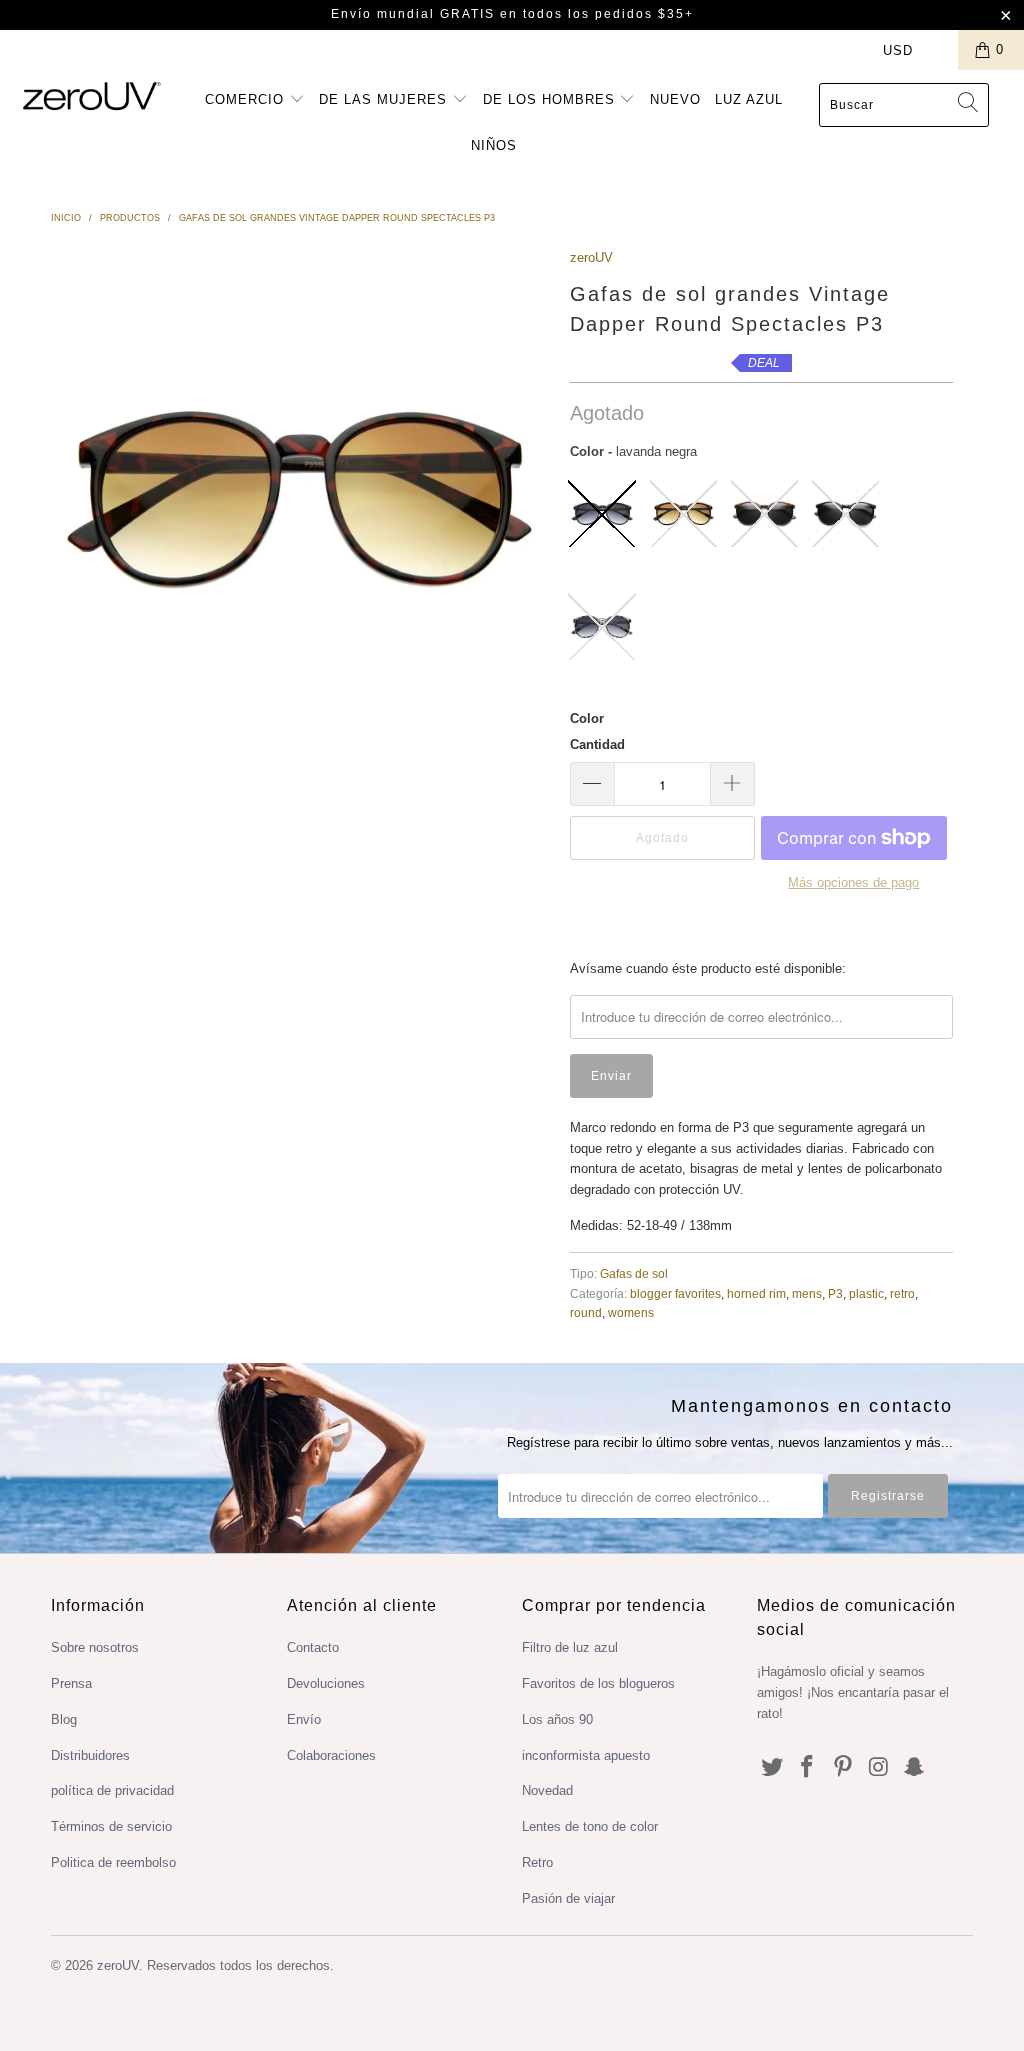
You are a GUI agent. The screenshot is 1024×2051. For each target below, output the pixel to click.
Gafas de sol (634, 1273)
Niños (494, 145)
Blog (64, 1719)
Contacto (313, 1647)
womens (631, 1312)
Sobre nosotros (95, 1647)
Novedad (547, 1790)
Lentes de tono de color (590, 1826)
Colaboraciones (331, 1755)
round (586, 1312)
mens (807, 1293)
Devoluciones (326, 1683)
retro (902, 1293)
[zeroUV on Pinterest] (844, 1768)
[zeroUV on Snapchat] (915, 1768)
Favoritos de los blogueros (598, 1683)
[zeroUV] (92, 95)
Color (587, 718)
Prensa (71, 1683)
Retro (537, 1862)
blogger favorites (675, 1293)
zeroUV (591, 257)
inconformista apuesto (586, 1755)
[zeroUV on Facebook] (808, 1768)
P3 (835, 1293)
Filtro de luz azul (570, 1647)
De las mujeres (385, 99)
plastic (866, 1293)
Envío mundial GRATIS (413, 14)
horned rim (756, 1293)
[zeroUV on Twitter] (772, 1768)
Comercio (247, 99)
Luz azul (749, 99)
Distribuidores (90, 1755)
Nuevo (675, 99)
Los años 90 (557, 1719)
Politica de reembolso (113, 1862)
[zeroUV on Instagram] (879, 1768)
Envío (304, 1719)
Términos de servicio (111, 1826)
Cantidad (597, 744)
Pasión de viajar (568, 1898)
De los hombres (551, 99)
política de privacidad (112, 1790)
